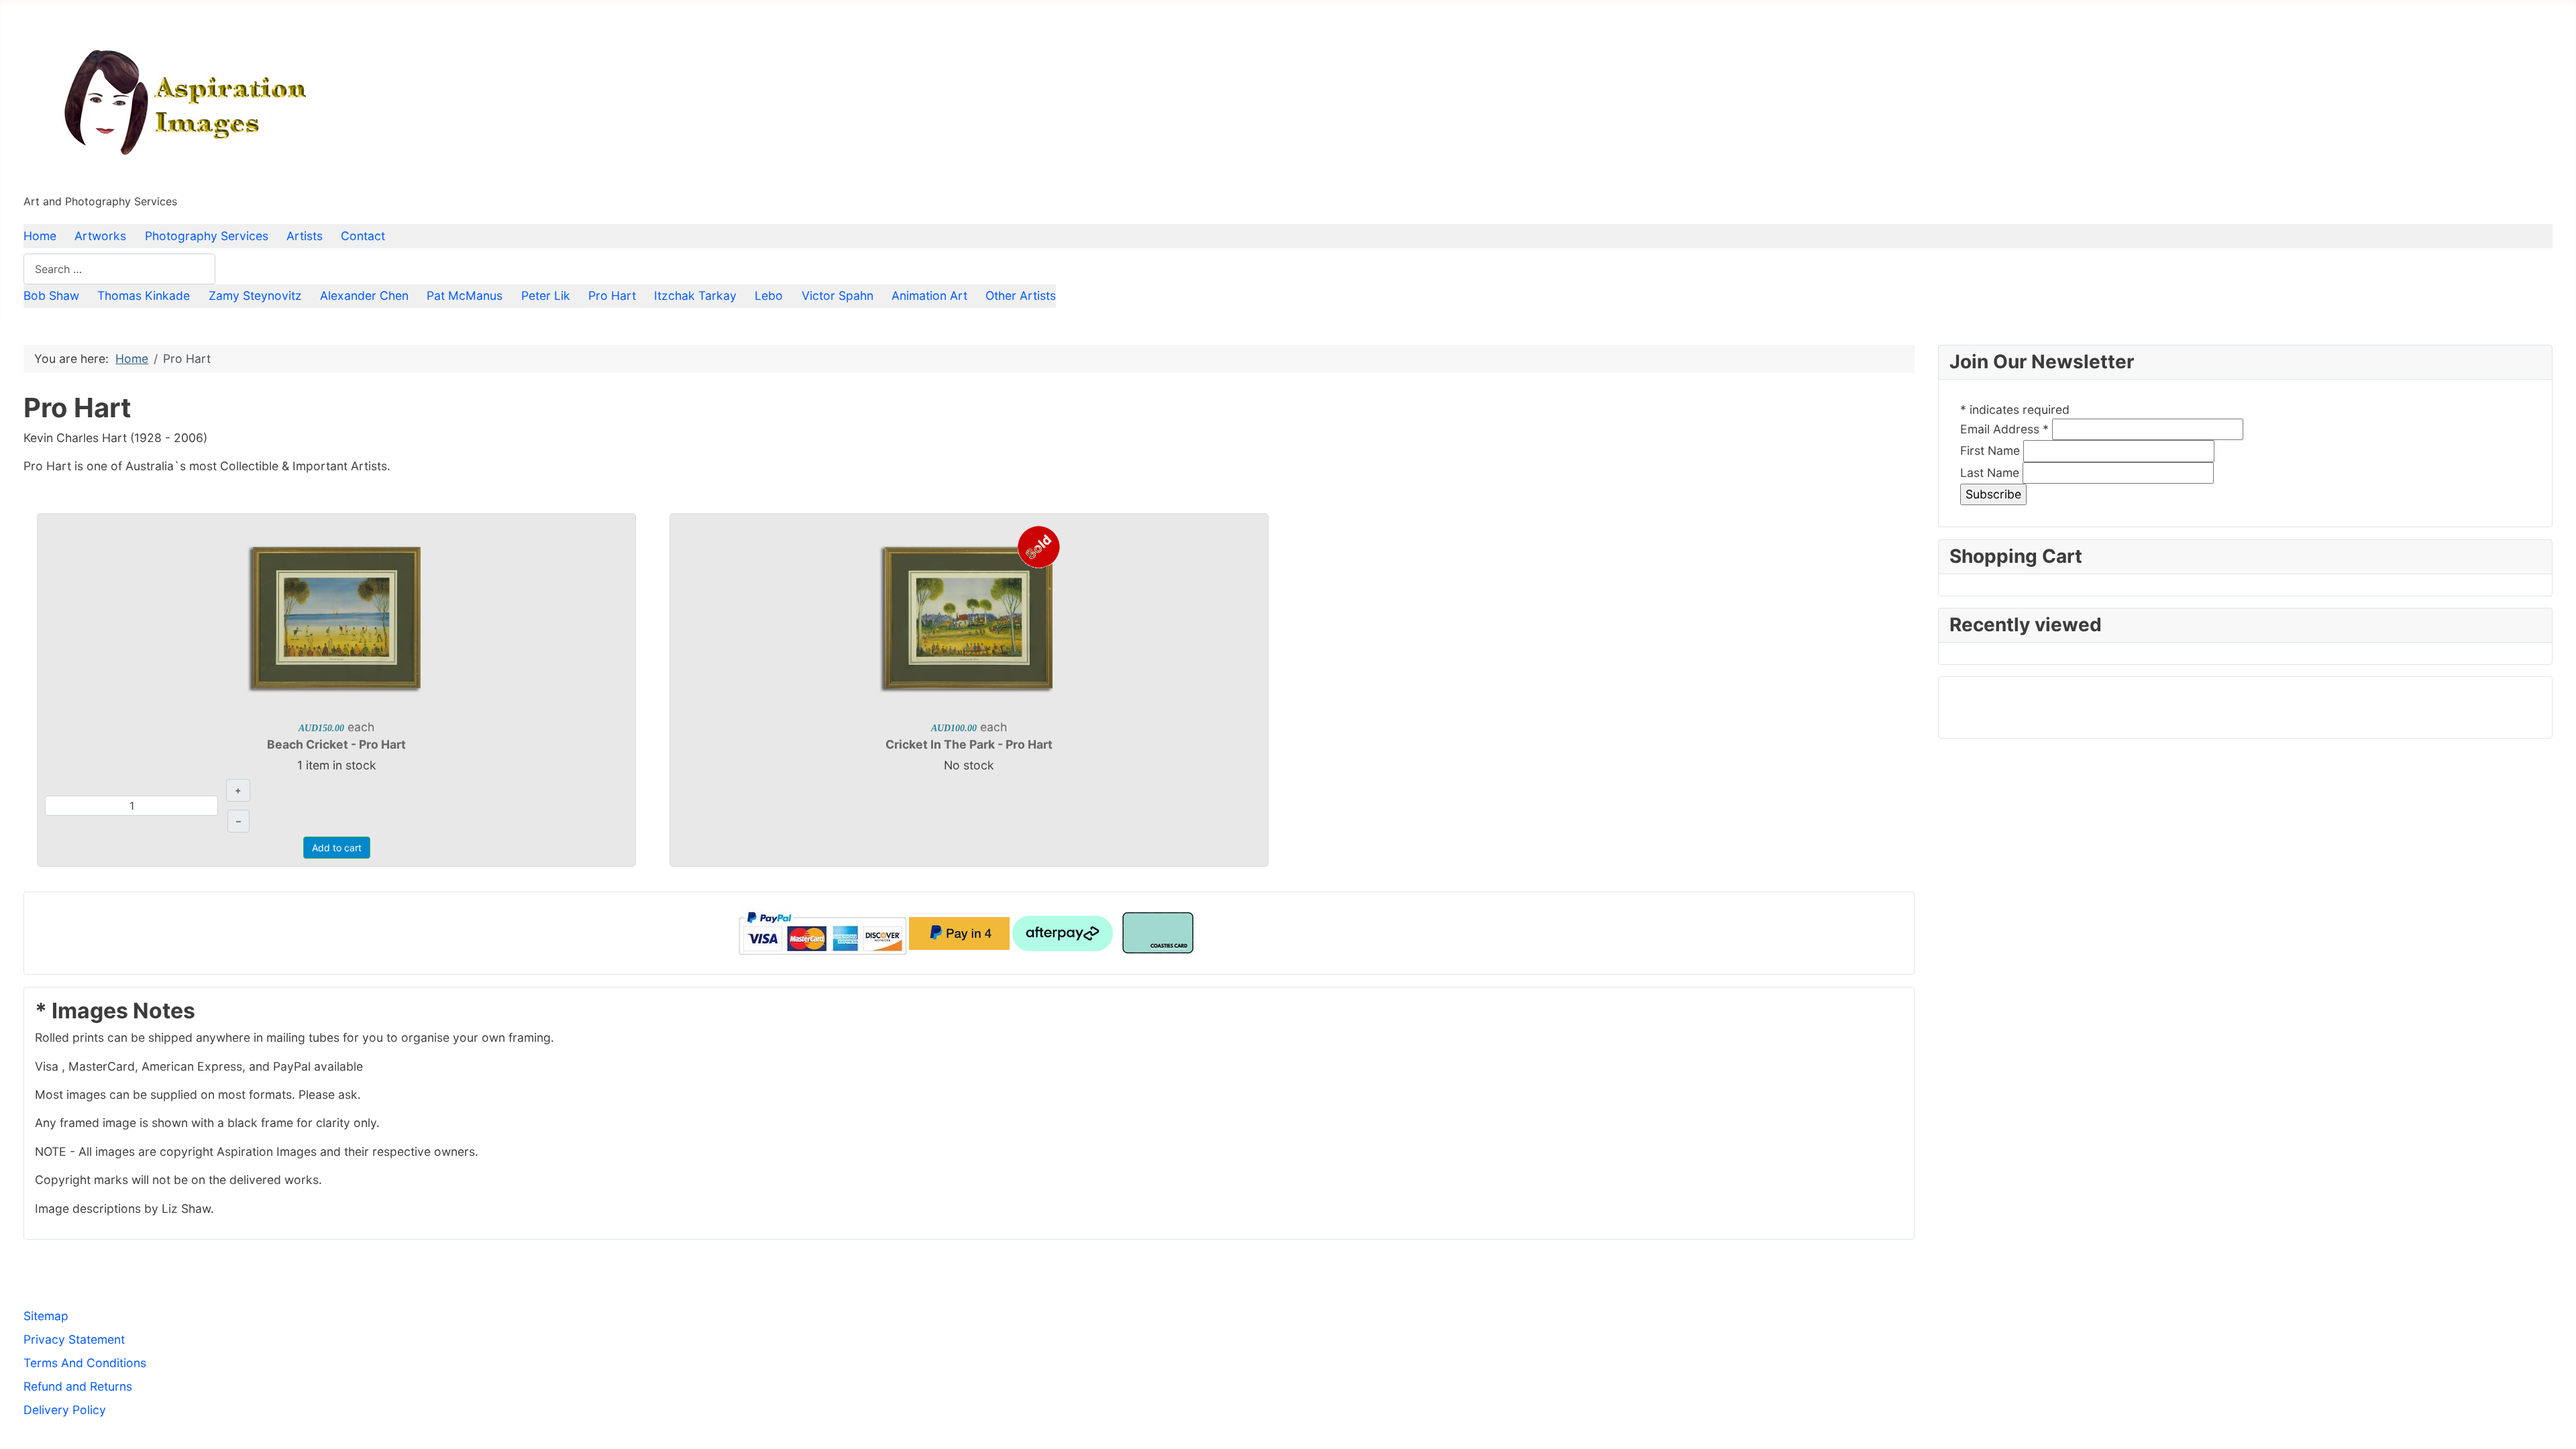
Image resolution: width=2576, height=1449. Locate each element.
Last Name (1990, 473)
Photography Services (207, 236)
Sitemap (46, 1316)
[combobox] (119, 269)
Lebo (769, 296)
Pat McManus (465, 296)
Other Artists (1021, 296)
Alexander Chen (364, 296)
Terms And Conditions (85, 1363)
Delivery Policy (65, 1410)
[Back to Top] (2551, 1423)
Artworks (100, 236)
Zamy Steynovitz (255, 296)
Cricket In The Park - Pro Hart (969, 744)
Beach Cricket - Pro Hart (336, 744)
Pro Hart (612, 296)
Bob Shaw (51, 296)
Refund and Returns (78, 1386)
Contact (363, 236)
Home (40, 236)
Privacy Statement (74, 1339)
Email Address (2004, 429)
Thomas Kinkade (144, 296)
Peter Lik (546, 296)
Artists (305, 236)
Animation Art (929, 296)
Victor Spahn (838, 296)
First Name (1990, 450)
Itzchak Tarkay (695, 296)
